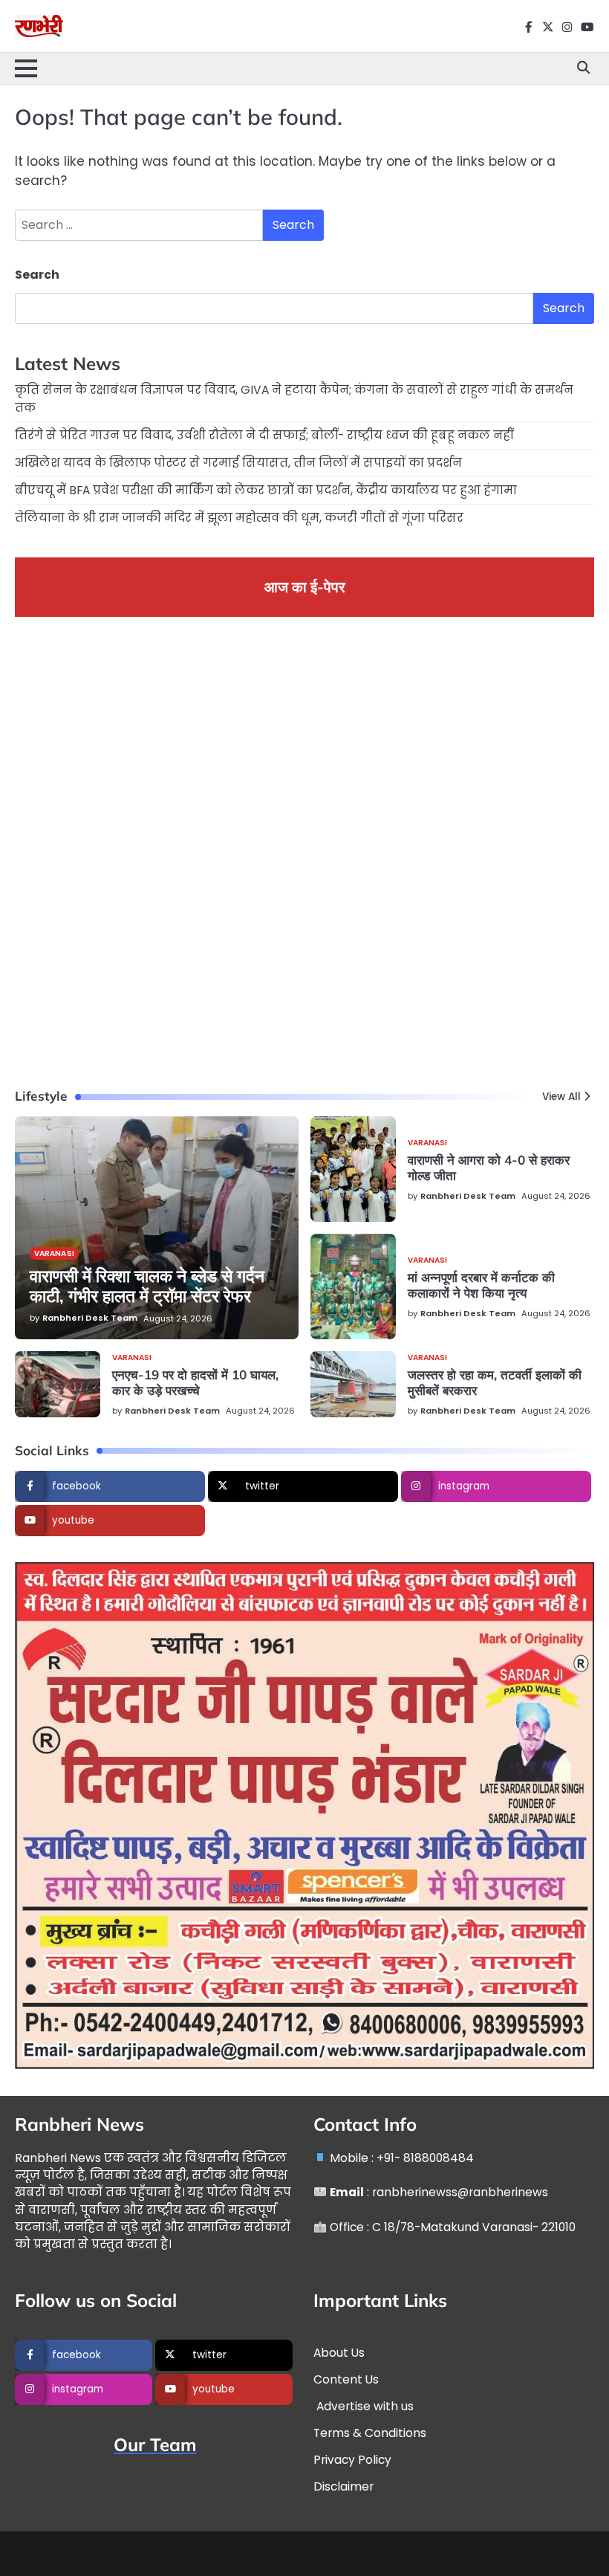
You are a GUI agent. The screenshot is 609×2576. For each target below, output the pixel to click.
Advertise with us (364, 2406)
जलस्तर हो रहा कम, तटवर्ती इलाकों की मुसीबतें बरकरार (495, 1382)
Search (37, 275)
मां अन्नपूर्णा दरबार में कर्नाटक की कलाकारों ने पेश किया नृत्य (481, 1285)
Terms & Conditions (370, 2433)
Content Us (346, 2379)
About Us (339, 2353)
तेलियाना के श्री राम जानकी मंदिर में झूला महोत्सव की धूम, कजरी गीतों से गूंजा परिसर (239, 518)
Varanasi (54, 1253)
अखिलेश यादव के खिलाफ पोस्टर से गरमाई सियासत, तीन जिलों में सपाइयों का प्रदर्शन (238, 463)
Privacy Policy (352, 2460)
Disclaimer (343, 2486)
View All (561, 1097)
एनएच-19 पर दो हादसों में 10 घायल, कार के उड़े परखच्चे (195, 1382)
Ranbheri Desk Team (90, 1318)
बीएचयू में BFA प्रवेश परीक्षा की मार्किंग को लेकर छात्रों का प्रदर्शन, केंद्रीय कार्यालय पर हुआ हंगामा (266, 490)
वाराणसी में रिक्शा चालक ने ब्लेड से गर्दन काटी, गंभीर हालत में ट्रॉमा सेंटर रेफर (147, 1286)
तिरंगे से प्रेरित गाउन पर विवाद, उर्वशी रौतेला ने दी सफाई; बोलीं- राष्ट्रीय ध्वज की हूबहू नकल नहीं (264, 435)
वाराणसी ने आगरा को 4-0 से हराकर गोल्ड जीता (489, 1168)
